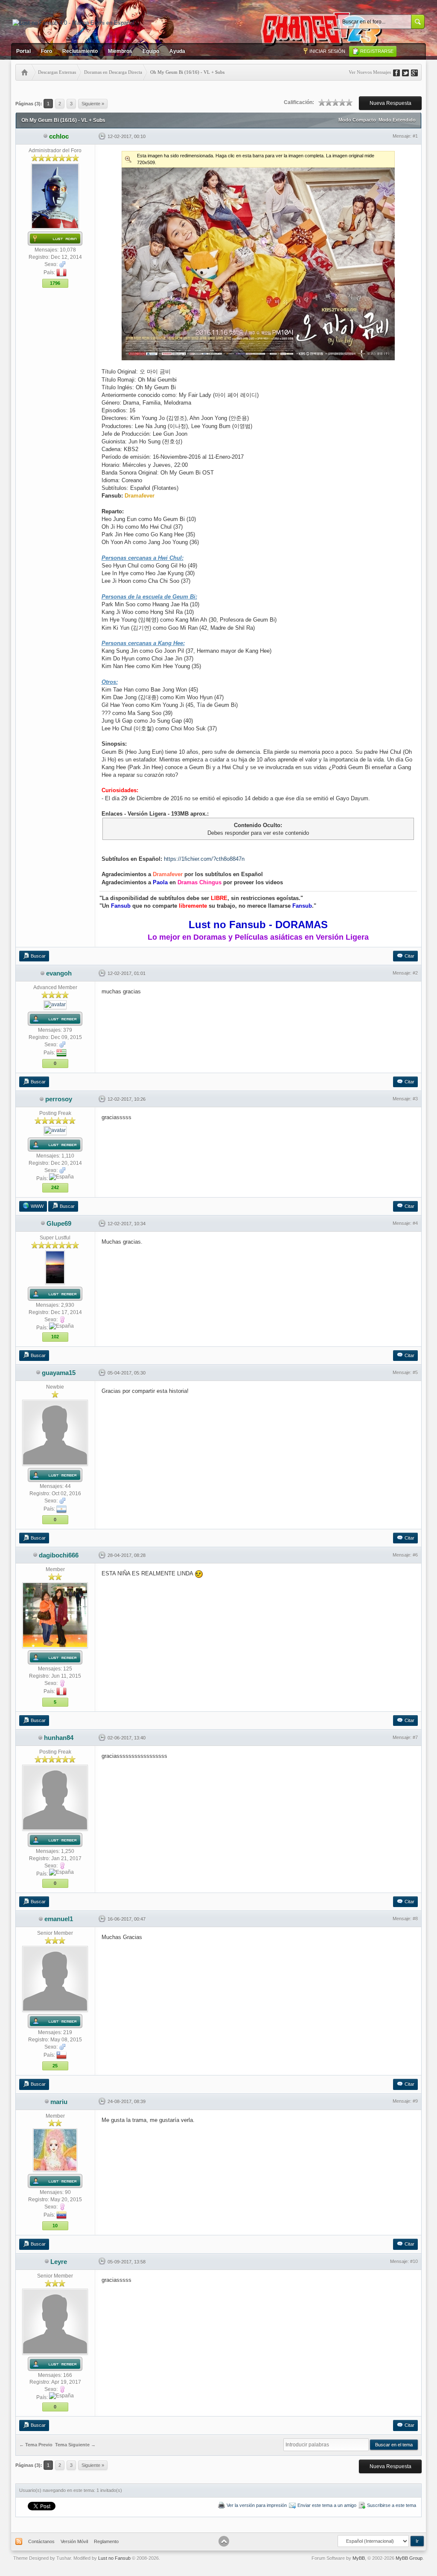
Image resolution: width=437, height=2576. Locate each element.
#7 (415, 1737)
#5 (415, 1372)
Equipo (151, 51)
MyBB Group (409, 2558)
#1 (415, 136)
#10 (414, 2261)
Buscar (38, 956)
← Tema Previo (36, 2445)
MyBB (359, 2558)
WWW (37, 1206)
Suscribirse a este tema (392, 2505)
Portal (23, 51)
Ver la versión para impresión (257, 2505)
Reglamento (106, 2541)
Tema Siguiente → (75, 2445)
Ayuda (177, 51)
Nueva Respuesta (390, 103)
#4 (415, 1223)
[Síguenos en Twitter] (408, 72)
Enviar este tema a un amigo (327, 2505)
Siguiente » (93, 104)
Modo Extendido (397, 120)
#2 (415, 973)
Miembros (120, 51)
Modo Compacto (357, 120)
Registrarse (377, 51)
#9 (415, 2101)
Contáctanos (41, 2541)
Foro (47, 51)
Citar (409, 956)
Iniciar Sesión (327, 51)
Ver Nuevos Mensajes (370, 72)
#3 (415, 1099)
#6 (415, 1555)
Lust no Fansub (114, 2558)
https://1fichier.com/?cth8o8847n (204, 859)
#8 (415, 1919)
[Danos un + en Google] (417, 72)
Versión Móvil (74, 2541)
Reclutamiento (80, 51)
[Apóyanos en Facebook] (399, 72)
